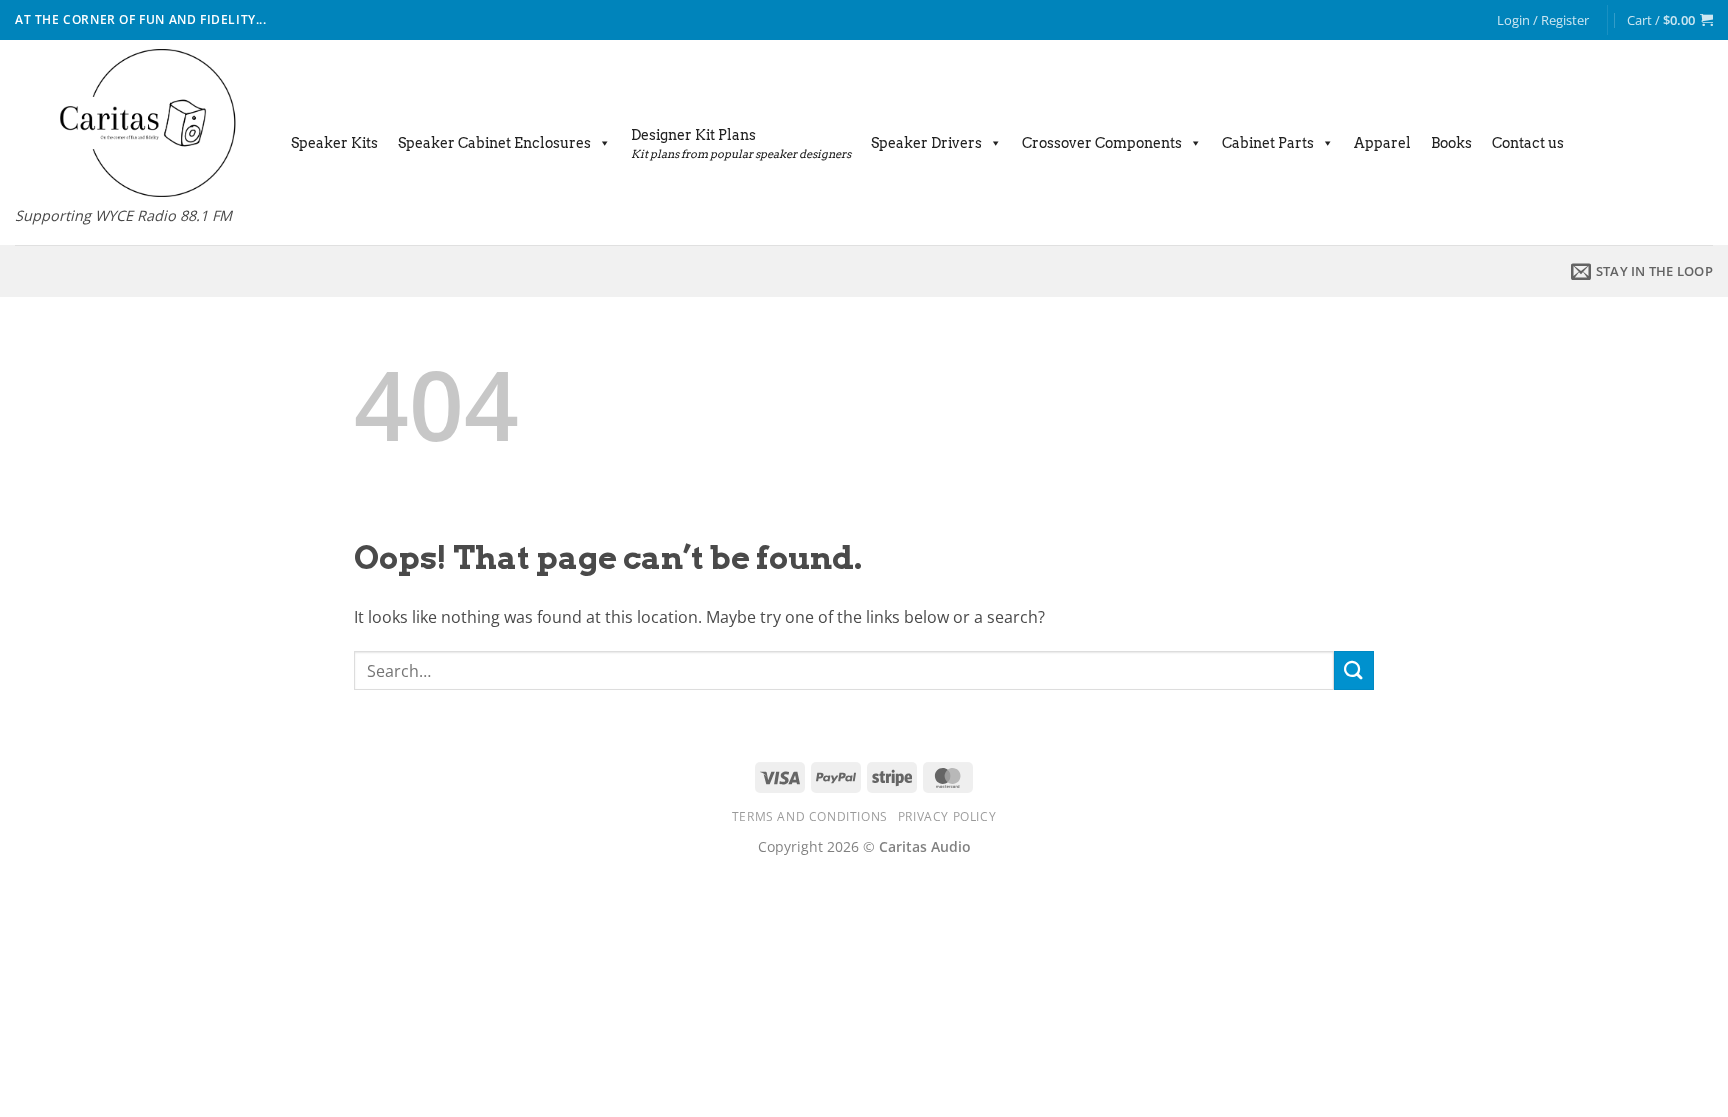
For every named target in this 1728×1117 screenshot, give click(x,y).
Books (1451, 143)
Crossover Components (1102, 143)
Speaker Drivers (926, 143)
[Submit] (1354, 670)
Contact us (1528, 143)
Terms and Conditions (810, 816)
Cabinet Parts (1268, 143)
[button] (1543, 20)
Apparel (1382, 143)
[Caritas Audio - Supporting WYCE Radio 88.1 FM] (133, 122)
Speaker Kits (334, 143)
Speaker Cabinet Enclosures (494, 143)
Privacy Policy (947, 816)
